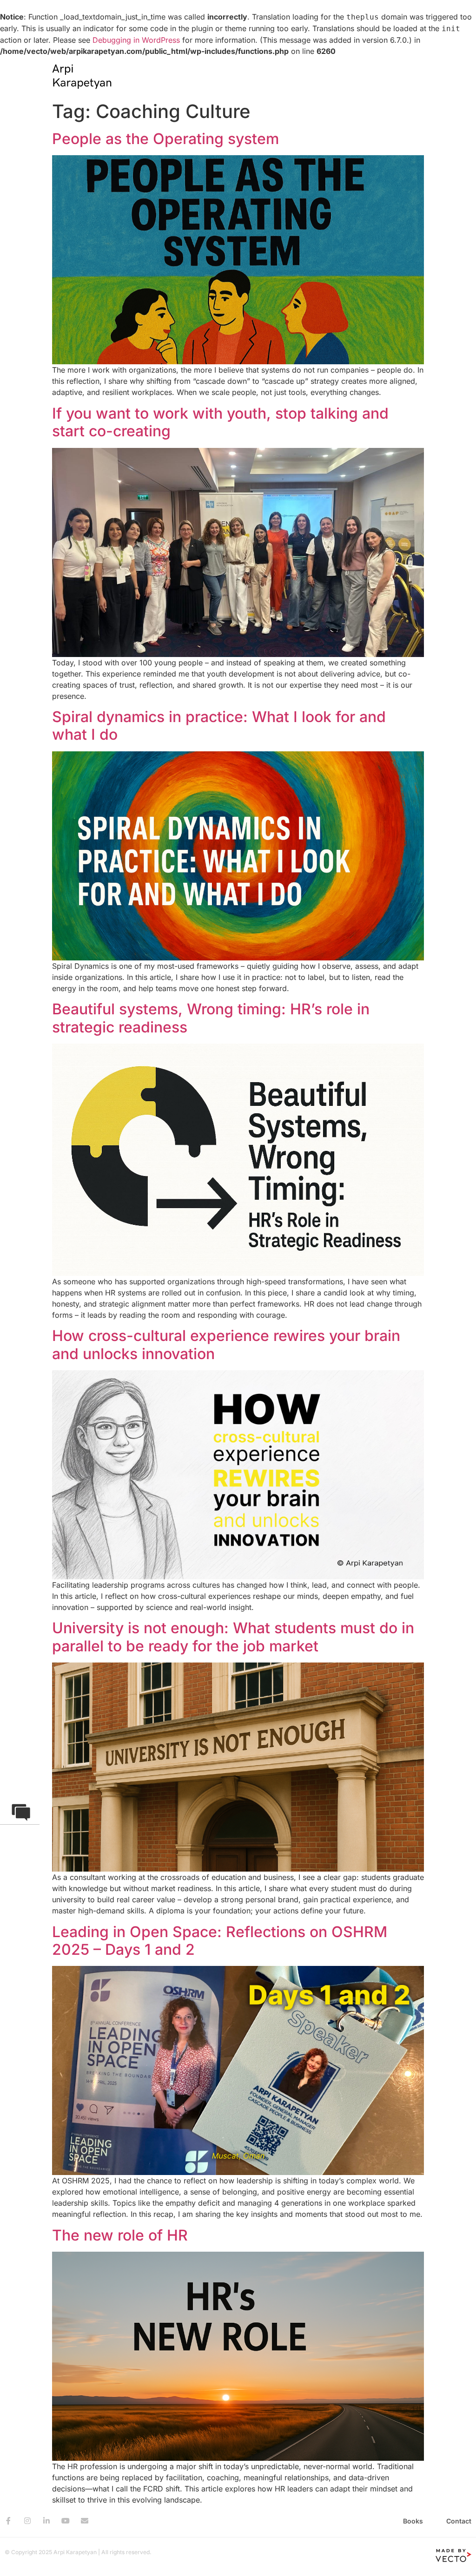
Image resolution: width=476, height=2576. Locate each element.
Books (413, 2521)
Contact (459, 2521)
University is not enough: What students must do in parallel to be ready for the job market (233, 1637)
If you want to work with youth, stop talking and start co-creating (220, 422)
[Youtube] (66, 2521)
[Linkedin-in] (46, 2521)
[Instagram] (27, 2521)
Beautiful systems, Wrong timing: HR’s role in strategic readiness (211, 1018)
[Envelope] (85, 2521)
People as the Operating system (165, 139)
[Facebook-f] (8, 2521)
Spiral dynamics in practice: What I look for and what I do (219, 726)
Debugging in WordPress (136, 40)
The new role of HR (120, 2235)
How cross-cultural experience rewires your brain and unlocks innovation (226, 1344)
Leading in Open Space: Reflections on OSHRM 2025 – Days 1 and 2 (220, 1941)
